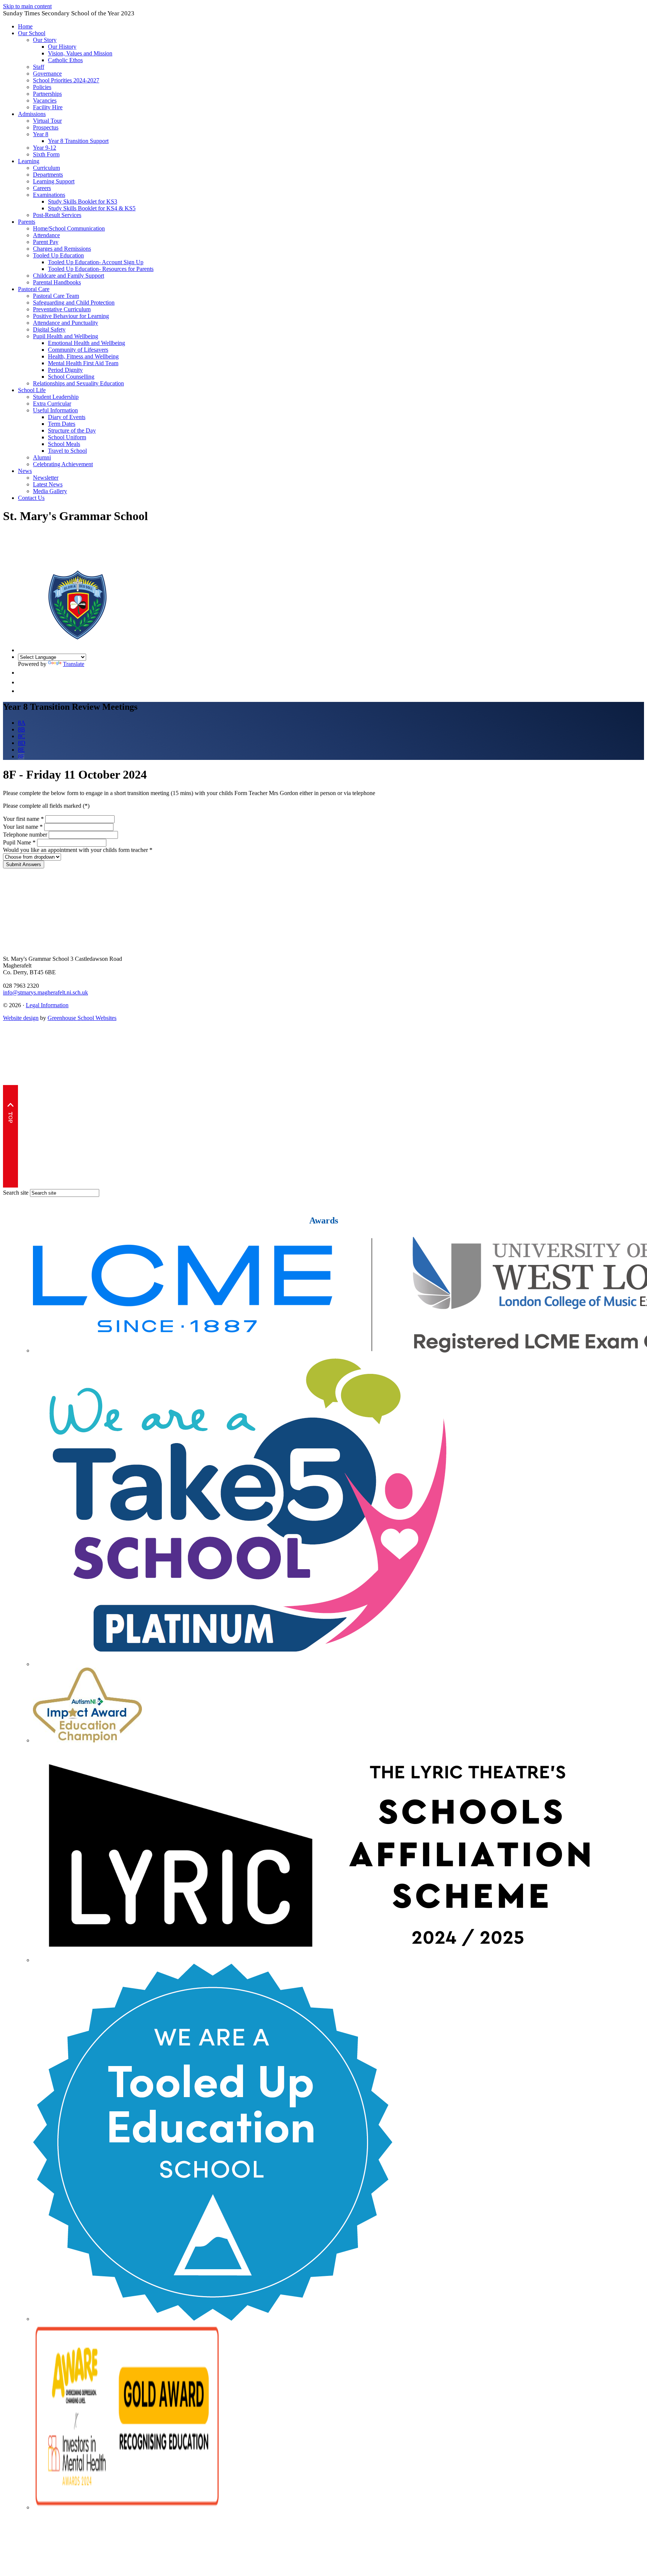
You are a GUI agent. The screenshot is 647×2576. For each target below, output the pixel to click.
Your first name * (23, 819)
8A (22, 723)
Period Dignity (65, 370)
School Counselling (71, 377)
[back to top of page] (10, 1185)
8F (21, 756)
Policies (42, 87)
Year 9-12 (45, 148)
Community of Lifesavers (78, 350)
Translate (74, 664)
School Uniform (67, 437)
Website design (21, 1018)
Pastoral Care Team (56, 296)
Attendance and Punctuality (66, 323)
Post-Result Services (57, 215)
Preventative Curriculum (62, 309)
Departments (48, 175)
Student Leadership (56, 397)
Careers (42, 188)
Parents (27, 222)
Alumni (42, 457)
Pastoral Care (34, 289)
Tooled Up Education (58, 255)
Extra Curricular (52, 404)
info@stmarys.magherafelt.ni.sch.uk (45, 992)
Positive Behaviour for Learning (71, 316)
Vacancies (45, 100)
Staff (39, 67)
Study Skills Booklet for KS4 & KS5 (92, 208)
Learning (29, 161)
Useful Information (55, 410)
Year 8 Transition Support (78, 141)
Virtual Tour (47, 121)
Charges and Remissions (62, 249)
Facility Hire (48, 107)
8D (22, 743)
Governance (47, 74)
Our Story (45, 40)
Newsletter (46, 478)
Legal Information (47, 1005)
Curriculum (46, 168)
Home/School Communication (69, 228)
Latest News (48, 484)
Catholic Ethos (65, 60)
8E (21, 750)
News (25, 471)
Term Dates (62, 424)
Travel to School (67, 451)
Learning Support (54, 181)
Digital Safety (49, 329)
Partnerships (47, 94)
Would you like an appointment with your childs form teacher (78, 850)
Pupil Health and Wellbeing (66, 336)
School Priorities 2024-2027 (66, 80)
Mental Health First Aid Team (83, 363)
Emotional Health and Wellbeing (86, 343)
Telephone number (25, 835)
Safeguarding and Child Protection (74, 302)
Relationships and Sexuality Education (78, 383)
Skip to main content (27, 6)
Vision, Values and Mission (80, 53)
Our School (32, 33)
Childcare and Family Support (69, 276)
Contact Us (31, 498)
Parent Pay (46, 242)
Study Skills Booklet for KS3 (83, 201)
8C (22, 736)
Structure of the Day (72, 430)
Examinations (49, 195)
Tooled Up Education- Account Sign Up (96, 262)
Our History (62, 47)
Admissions (32, 114)
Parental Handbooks (57, 282)
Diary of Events (67, 417)
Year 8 (41, 134)
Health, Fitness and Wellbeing (83, 356)
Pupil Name (19, 842)
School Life (32, 390)
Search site (16, 1193)
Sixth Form (46, 154)
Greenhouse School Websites (82, 1018)
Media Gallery (50, 491)
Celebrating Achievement (63, 464)
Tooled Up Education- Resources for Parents (101, 269)
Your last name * (23, 827)
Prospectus (46, 127)
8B (22, 729)
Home (25, 26)
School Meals (64, 444)
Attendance (46, 235)
